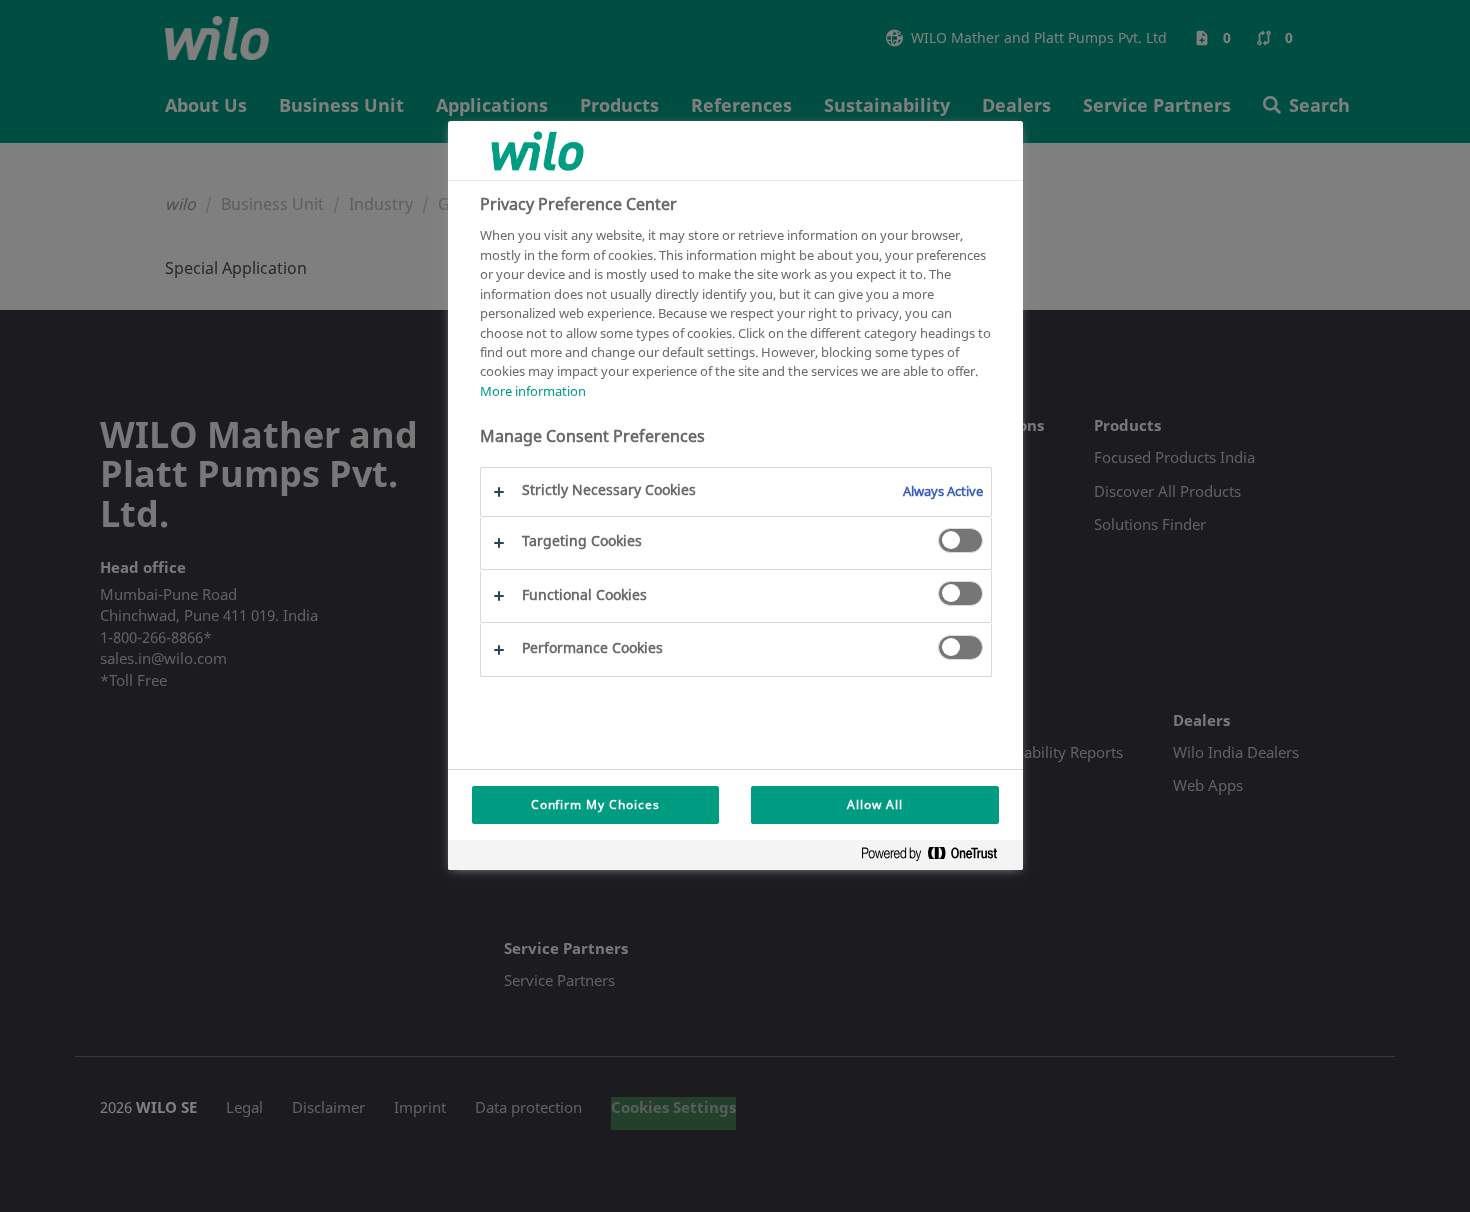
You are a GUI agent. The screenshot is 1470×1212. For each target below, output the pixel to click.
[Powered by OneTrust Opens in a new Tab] (937, 857)
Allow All (875, 804)
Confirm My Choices (595, 804)
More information (533, 391)
